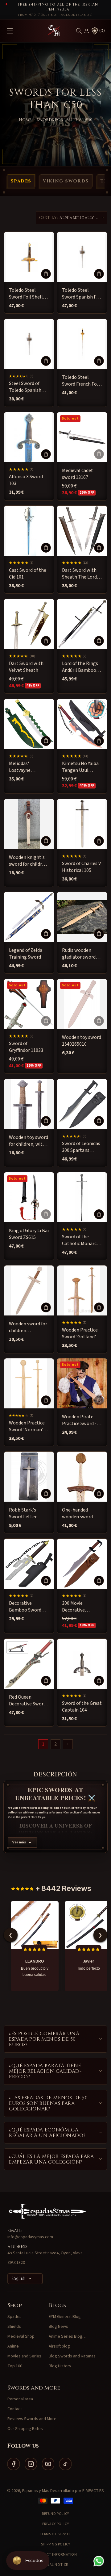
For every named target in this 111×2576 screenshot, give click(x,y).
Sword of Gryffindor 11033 (26, 1047)
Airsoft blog (59, 2346)
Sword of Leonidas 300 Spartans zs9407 (81, 1147)
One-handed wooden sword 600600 (77, 1514)
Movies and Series (24, 2356)
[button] (79, 31)
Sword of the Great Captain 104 (82, 1707)
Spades (21, 181)
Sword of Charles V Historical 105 (81, 867)
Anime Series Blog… (68, 2336)
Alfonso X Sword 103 (26, 480)
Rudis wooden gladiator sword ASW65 (79, 954)
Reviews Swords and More (32, 2419)
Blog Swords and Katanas (72, 2356)
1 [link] (43, 1744)
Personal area (20, 2399)
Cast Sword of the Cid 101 (28, 574)
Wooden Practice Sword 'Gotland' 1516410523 (80, 1334)
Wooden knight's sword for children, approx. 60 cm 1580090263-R (29, 861)
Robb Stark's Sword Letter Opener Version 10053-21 (25, 1514)
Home (25, 120)
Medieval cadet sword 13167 (78, 474)
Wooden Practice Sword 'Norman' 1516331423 (27, 1426)
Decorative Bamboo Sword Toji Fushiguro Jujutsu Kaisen (25, 1607)
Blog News (58, 2327)
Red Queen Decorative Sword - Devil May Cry (29, 1701)
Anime (13, 2346)
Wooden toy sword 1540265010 (82, 1041)
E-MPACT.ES (93, 2491)
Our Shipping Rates (25, 2429)
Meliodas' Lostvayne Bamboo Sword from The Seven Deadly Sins (25, 767)
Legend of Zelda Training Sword (26, 954)
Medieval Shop (21, 2336)
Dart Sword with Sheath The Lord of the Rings (82, 574)
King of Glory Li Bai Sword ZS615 (29, 1234)
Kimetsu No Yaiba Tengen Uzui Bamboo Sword (80, 767)
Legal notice (55, 2565)
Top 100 (15, 2366)
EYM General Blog (65, 2317)
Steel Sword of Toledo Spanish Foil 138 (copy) (25, 387)
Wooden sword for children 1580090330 (28, 1327)
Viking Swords (66, 181)
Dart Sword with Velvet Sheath (26, 667)
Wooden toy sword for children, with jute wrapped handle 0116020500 (29, 1141)
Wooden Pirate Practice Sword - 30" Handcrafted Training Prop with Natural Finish (82, 1420)
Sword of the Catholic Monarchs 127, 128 (82, 1240)
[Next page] (68, 1744)
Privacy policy (55, 2524)
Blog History (60, 2366)
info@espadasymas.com (30, 2237)
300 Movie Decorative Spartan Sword (78, 1607)
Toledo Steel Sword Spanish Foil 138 (82, 294)
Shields (14, 2327)
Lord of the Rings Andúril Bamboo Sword (80, 667)
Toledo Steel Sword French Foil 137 (81, 381)
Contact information (55, 2555)
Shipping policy (56, 2544)
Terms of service (56, 2534)
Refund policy (55, 2514)
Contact (15, 2409)
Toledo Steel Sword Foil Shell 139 (26, 294)
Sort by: (48, 218)
